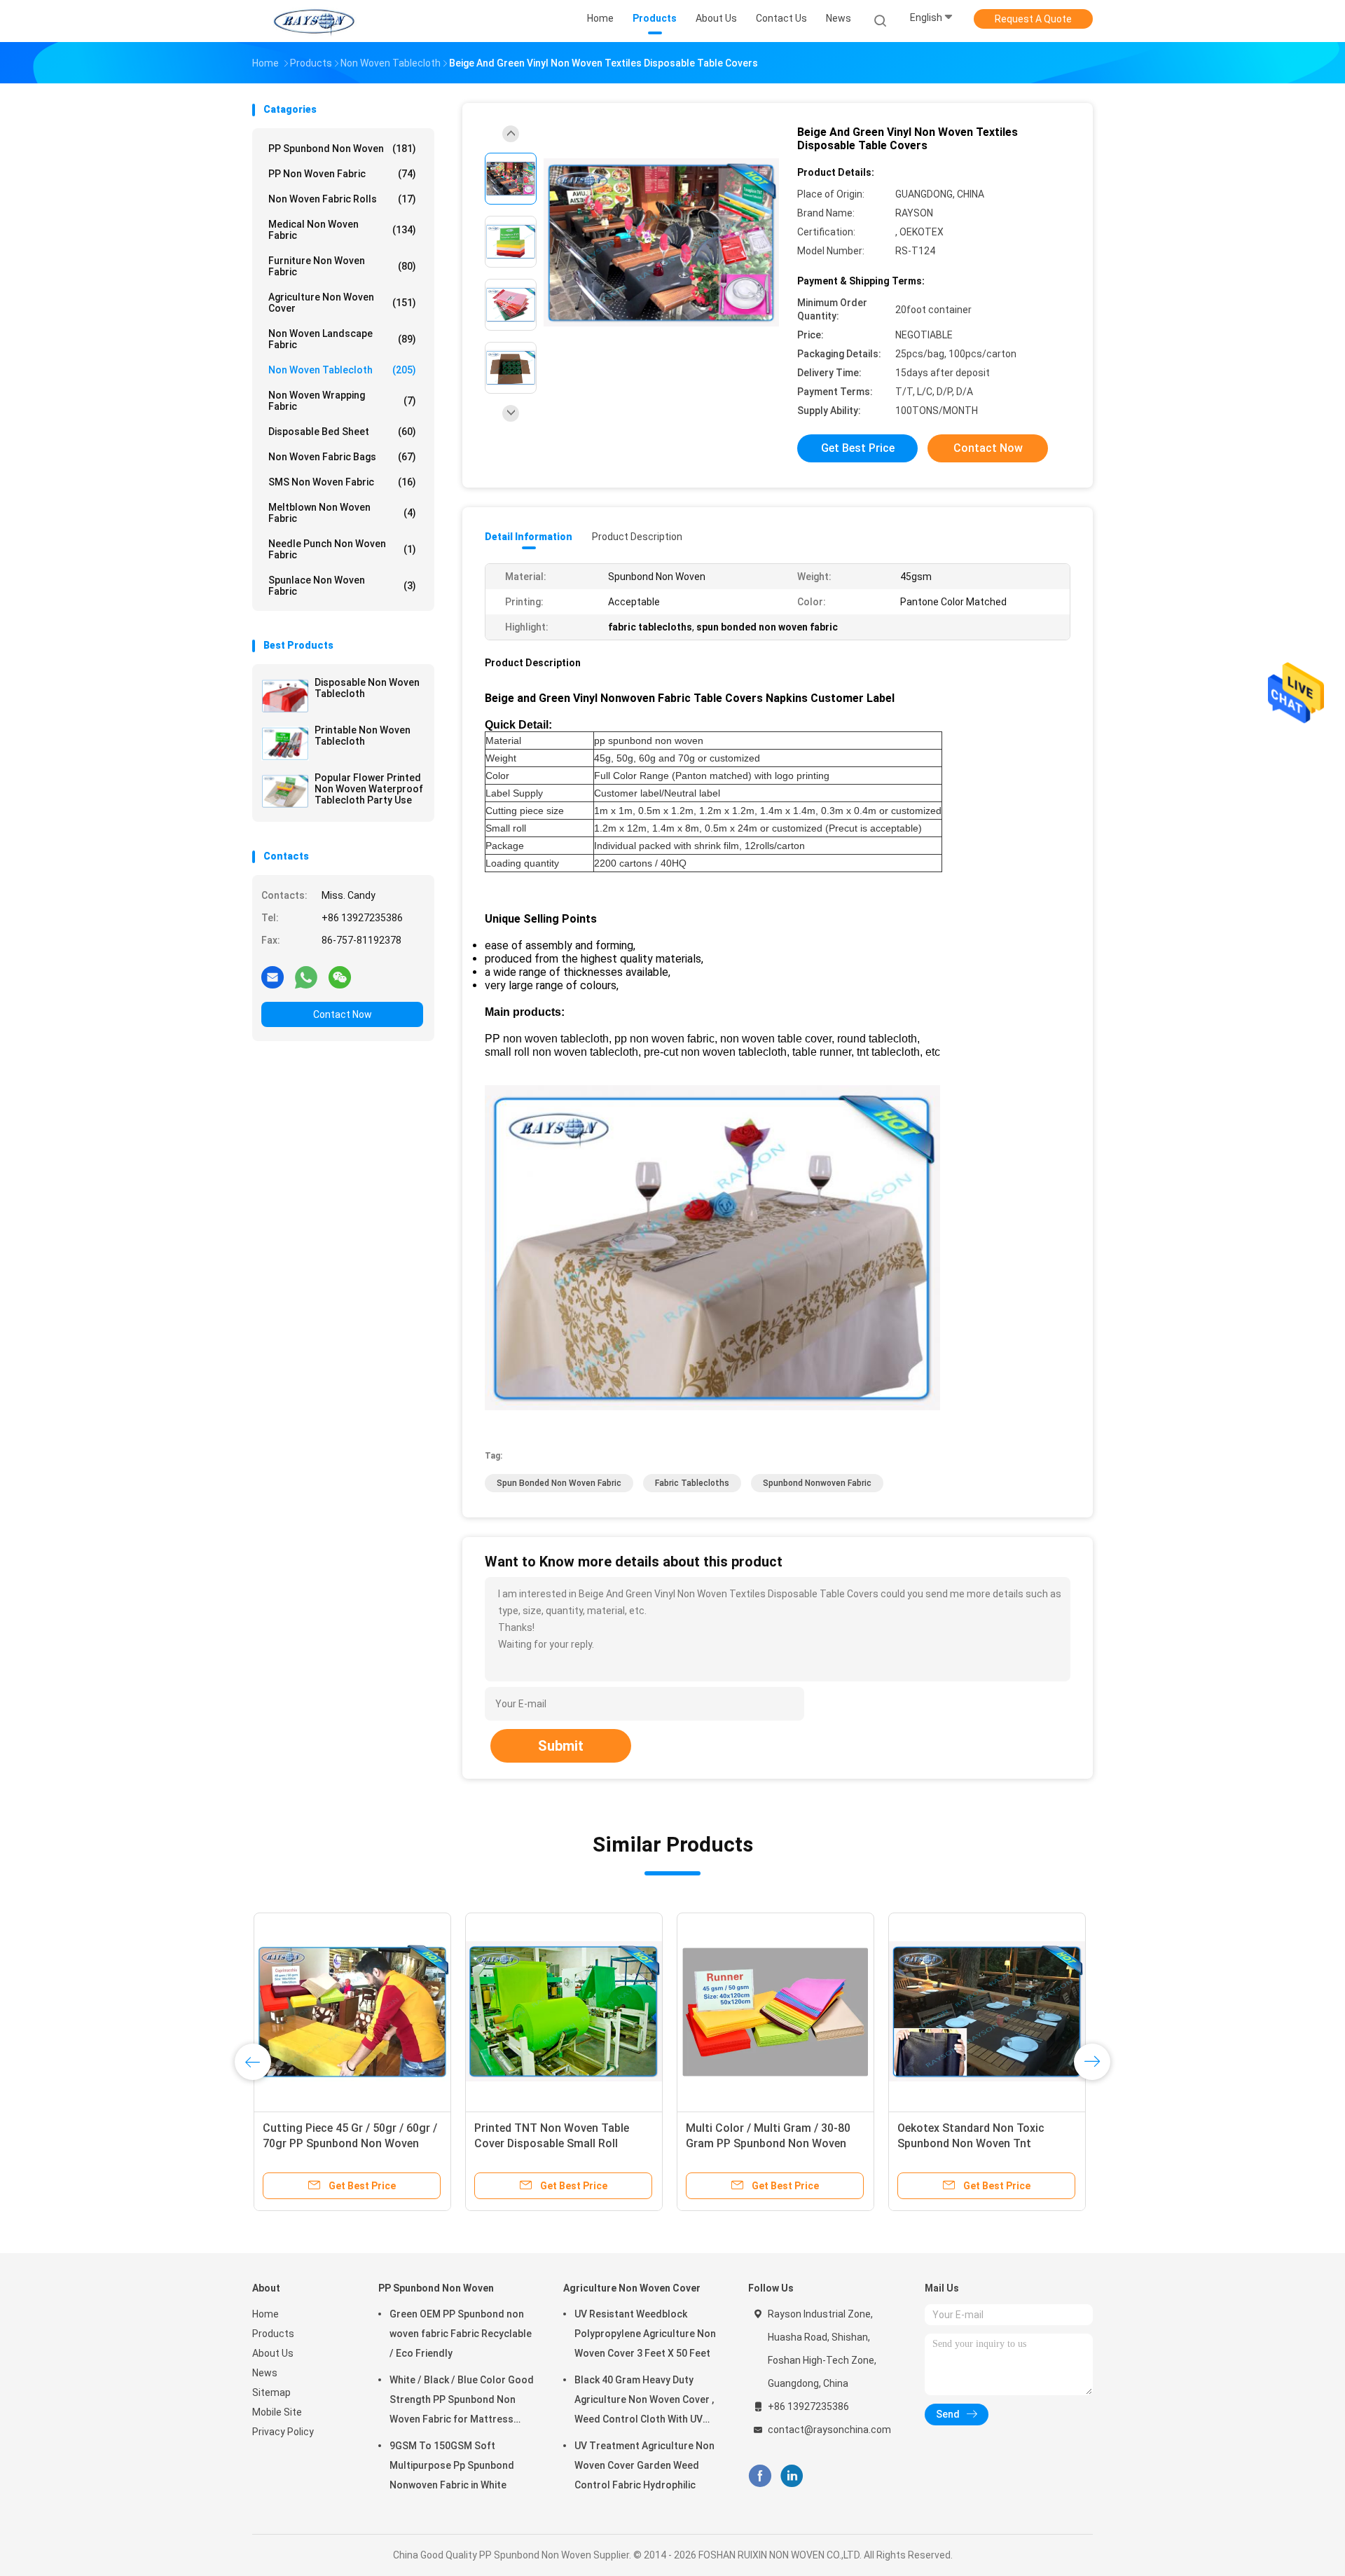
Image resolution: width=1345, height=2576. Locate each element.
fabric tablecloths (692, 1483)
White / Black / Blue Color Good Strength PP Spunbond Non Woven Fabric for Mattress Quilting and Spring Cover (462, 2402)
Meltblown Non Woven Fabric (342, 513)
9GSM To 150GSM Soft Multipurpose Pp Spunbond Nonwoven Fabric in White (452, 2465)
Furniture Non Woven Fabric (342, 266)
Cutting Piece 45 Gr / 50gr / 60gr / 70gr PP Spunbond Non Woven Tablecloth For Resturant (349, 2143)
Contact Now (343, 1014)
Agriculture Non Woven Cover (342, 303)
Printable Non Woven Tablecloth (363, 736)
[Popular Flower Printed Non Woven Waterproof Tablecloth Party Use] (285, 791)
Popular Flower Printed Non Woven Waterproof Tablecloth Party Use (369, 789)
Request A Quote (1033, 19)
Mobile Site (277, 2412)
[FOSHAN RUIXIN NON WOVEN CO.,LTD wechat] (340, 977)
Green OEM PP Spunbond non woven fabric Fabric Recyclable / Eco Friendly (461, 2334)
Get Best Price (858, 448)
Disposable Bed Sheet (342, 432)
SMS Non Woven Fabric (342, 482)
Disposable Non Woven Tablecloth (367, 688)
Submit (561, 1746)
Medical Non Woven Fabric (342, 230)
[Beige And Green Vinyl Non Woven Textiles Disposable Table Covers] (661, 243)
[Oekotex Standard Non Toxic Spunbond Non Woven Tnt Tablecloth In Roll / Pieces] (986, 2011)
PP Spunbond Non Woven (342, 149)
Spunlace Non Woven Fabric (342, 586)
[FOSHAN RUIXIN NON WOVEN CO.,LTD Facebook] (760, 2476)
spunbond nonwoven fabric (817, 1483)
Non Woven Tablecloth (342, 370)
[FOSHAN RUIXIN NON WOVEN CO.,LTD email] (273, 977)
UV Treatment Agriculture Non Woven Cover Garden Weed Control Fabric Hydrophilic (644, 2465)
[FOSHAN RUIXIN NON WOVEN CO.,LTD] (314, 21)
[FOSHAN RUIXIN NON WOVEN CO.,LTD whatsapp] (306, 977)
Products (273, 2334)
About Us (273, 2353)
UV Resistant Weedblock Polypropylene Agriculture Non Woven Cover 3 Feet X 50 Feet (645, 2334)
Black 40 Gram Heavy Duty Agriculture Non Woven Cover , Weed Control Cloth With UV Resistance (644, 2402)
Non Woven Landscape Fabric (342, 339)
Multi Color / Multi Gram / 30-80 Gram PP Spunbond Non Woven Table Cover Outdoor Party (767, 2143)
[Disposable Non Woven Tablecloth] (285, 696)
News (265, 2373)
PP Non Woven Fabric (342, 174)
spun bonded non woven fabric (559, 1483)
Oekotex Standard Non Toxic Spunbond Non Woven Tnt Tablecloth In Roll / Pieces (970, 2143)
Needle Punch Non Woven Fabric (342, 549)
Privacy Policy (283, 2432)
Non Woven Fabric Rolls (342, 199)
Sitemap (271, 2392)
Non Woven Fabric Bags (342, 457)
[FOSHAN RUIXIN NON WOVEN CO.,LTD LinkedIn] (792, 2476)
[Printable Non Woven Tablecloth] (285, 743)
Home (265, 2314)
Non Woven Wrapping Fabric (342, 401)
